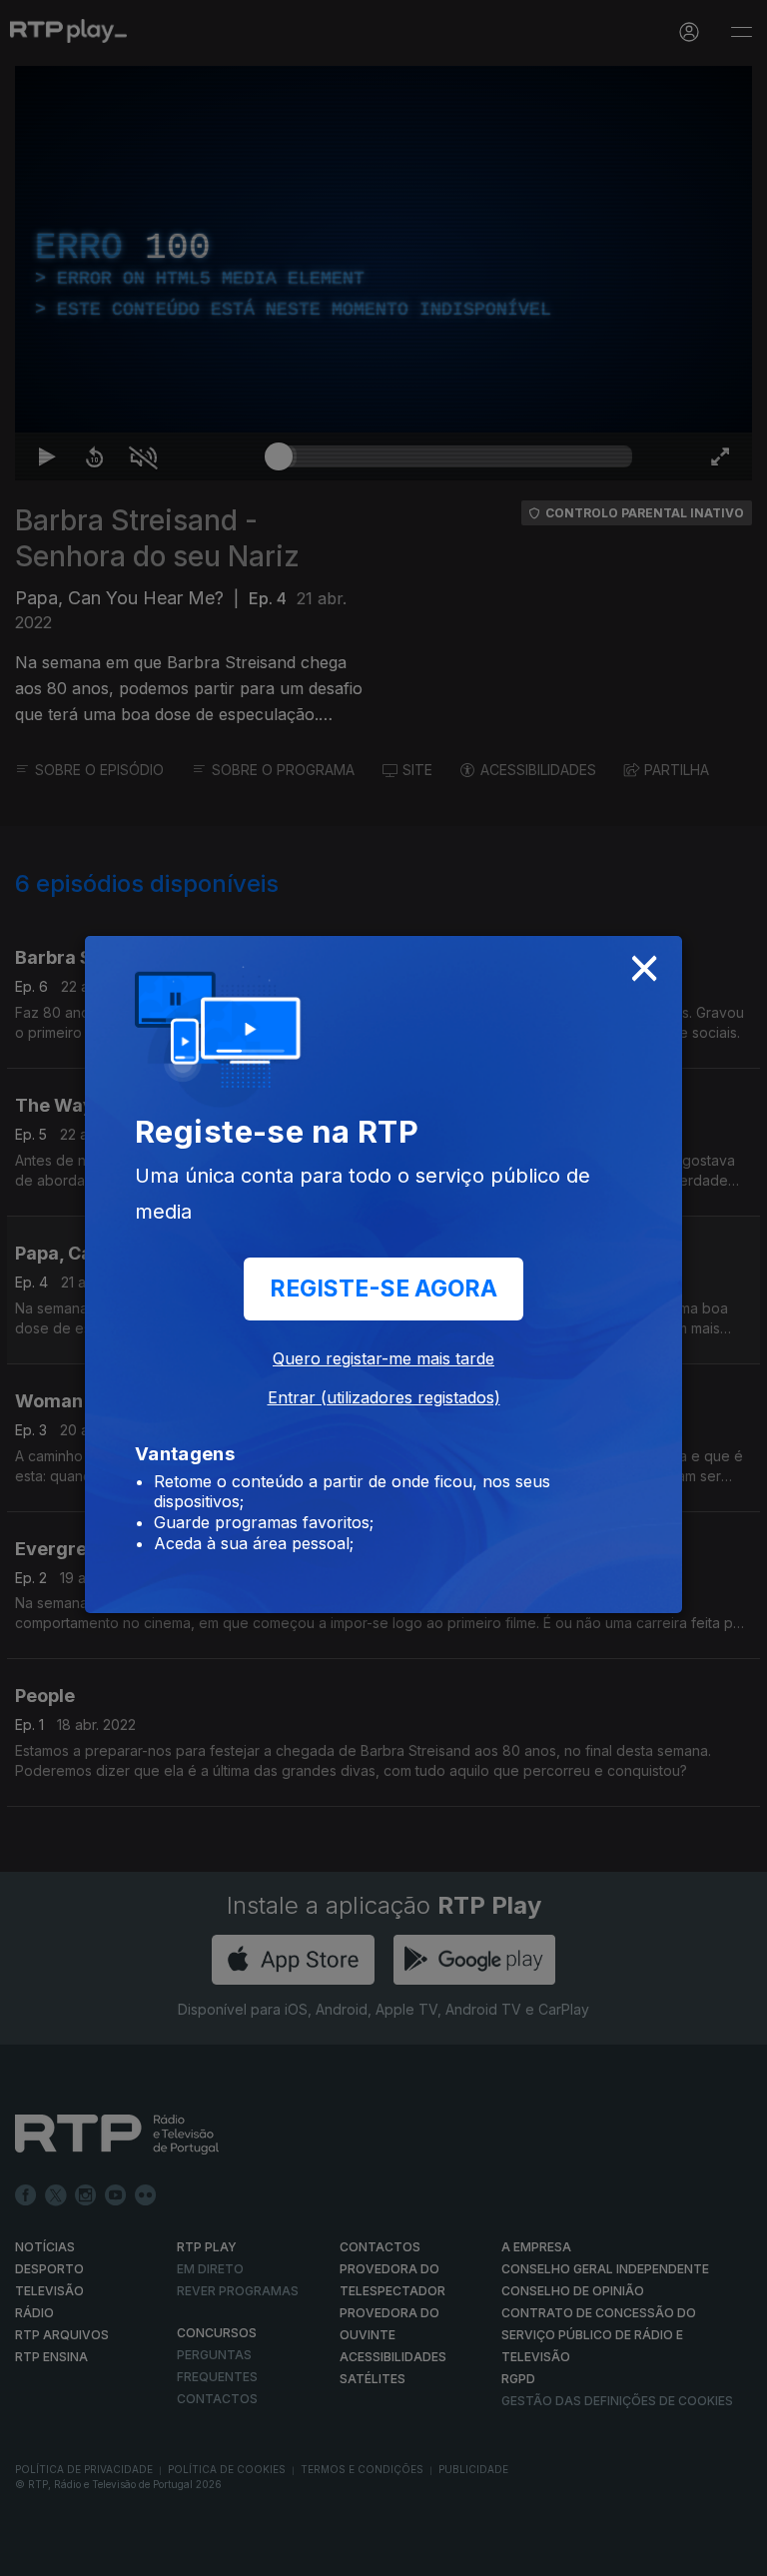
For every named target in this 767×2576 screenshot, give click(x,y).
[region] (383, 1288)
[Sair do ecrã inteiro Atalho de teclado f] (735, 2552)
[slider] (455, 2552)
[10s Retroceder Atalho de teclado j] (80, 2552)
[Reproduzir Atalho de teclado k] (32, 2552)
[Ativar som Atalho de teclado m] (128, 2552)
